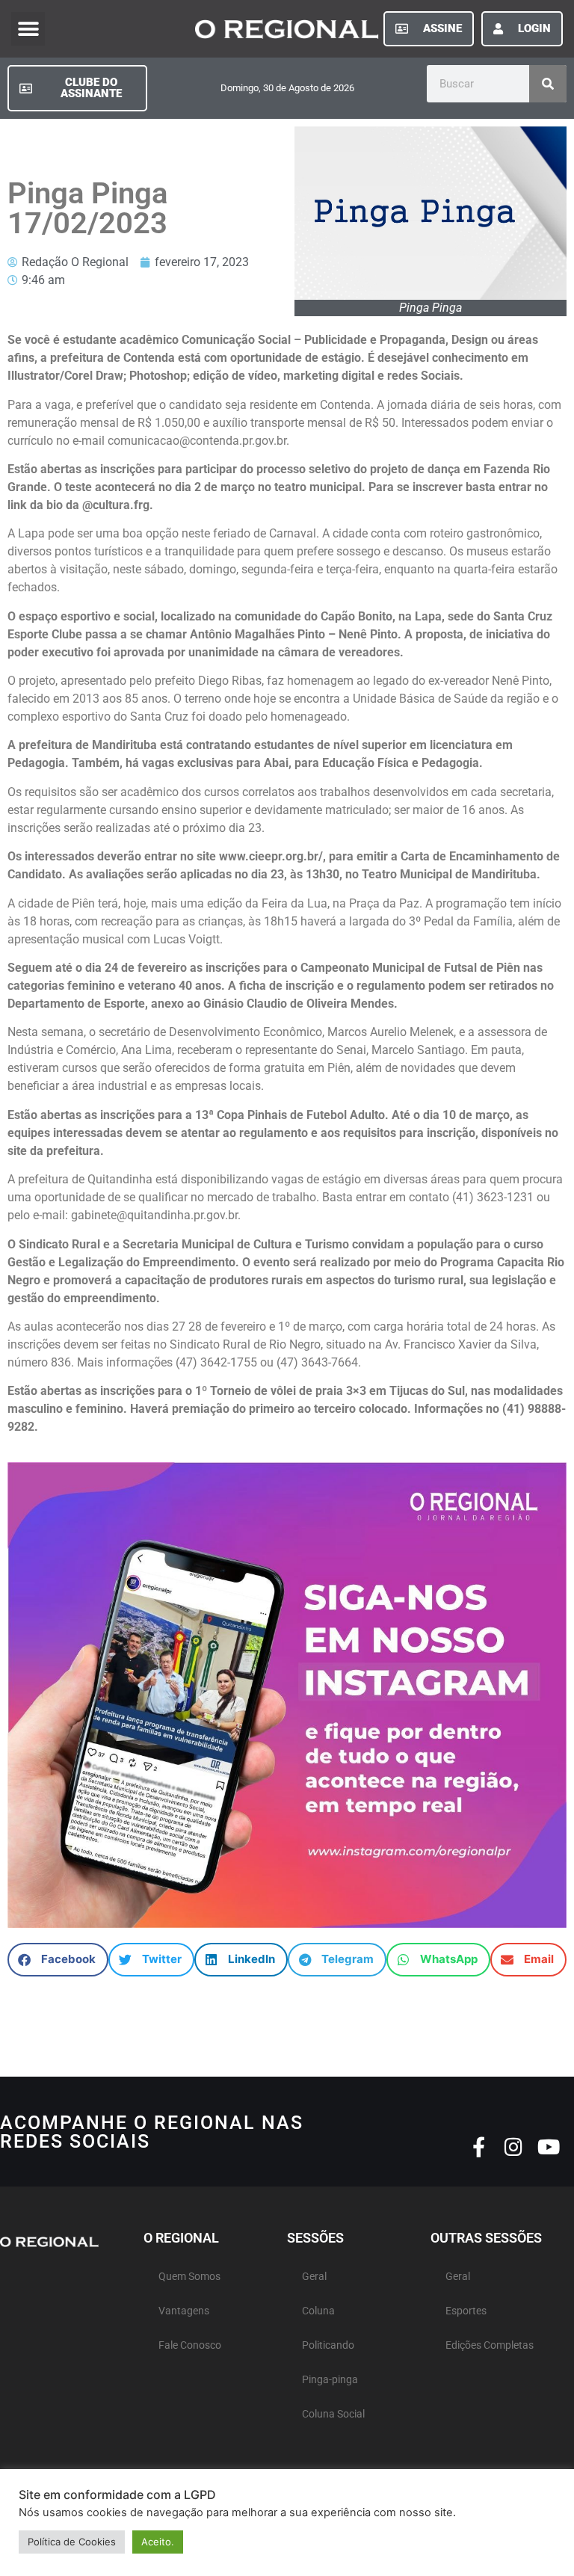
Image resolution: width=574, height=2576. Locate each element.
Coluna (318, 2311)
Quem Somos (189, 2277)
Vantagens (184, 2311)
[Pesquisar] (548, 84)
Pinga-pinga (330, 2380)
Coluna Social (333, 2414)
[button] (28, 29)
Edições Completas (490, 2345)
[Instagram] (514, 2147)
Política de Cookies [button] (72, 2542)
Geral (314, 2277)
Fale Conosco (190, 2345)
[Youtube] (549, 2147)
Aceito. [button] (158, 2542)
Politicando (328, 2345)
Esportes (466, 2311)
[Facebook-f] (479, 2147)
